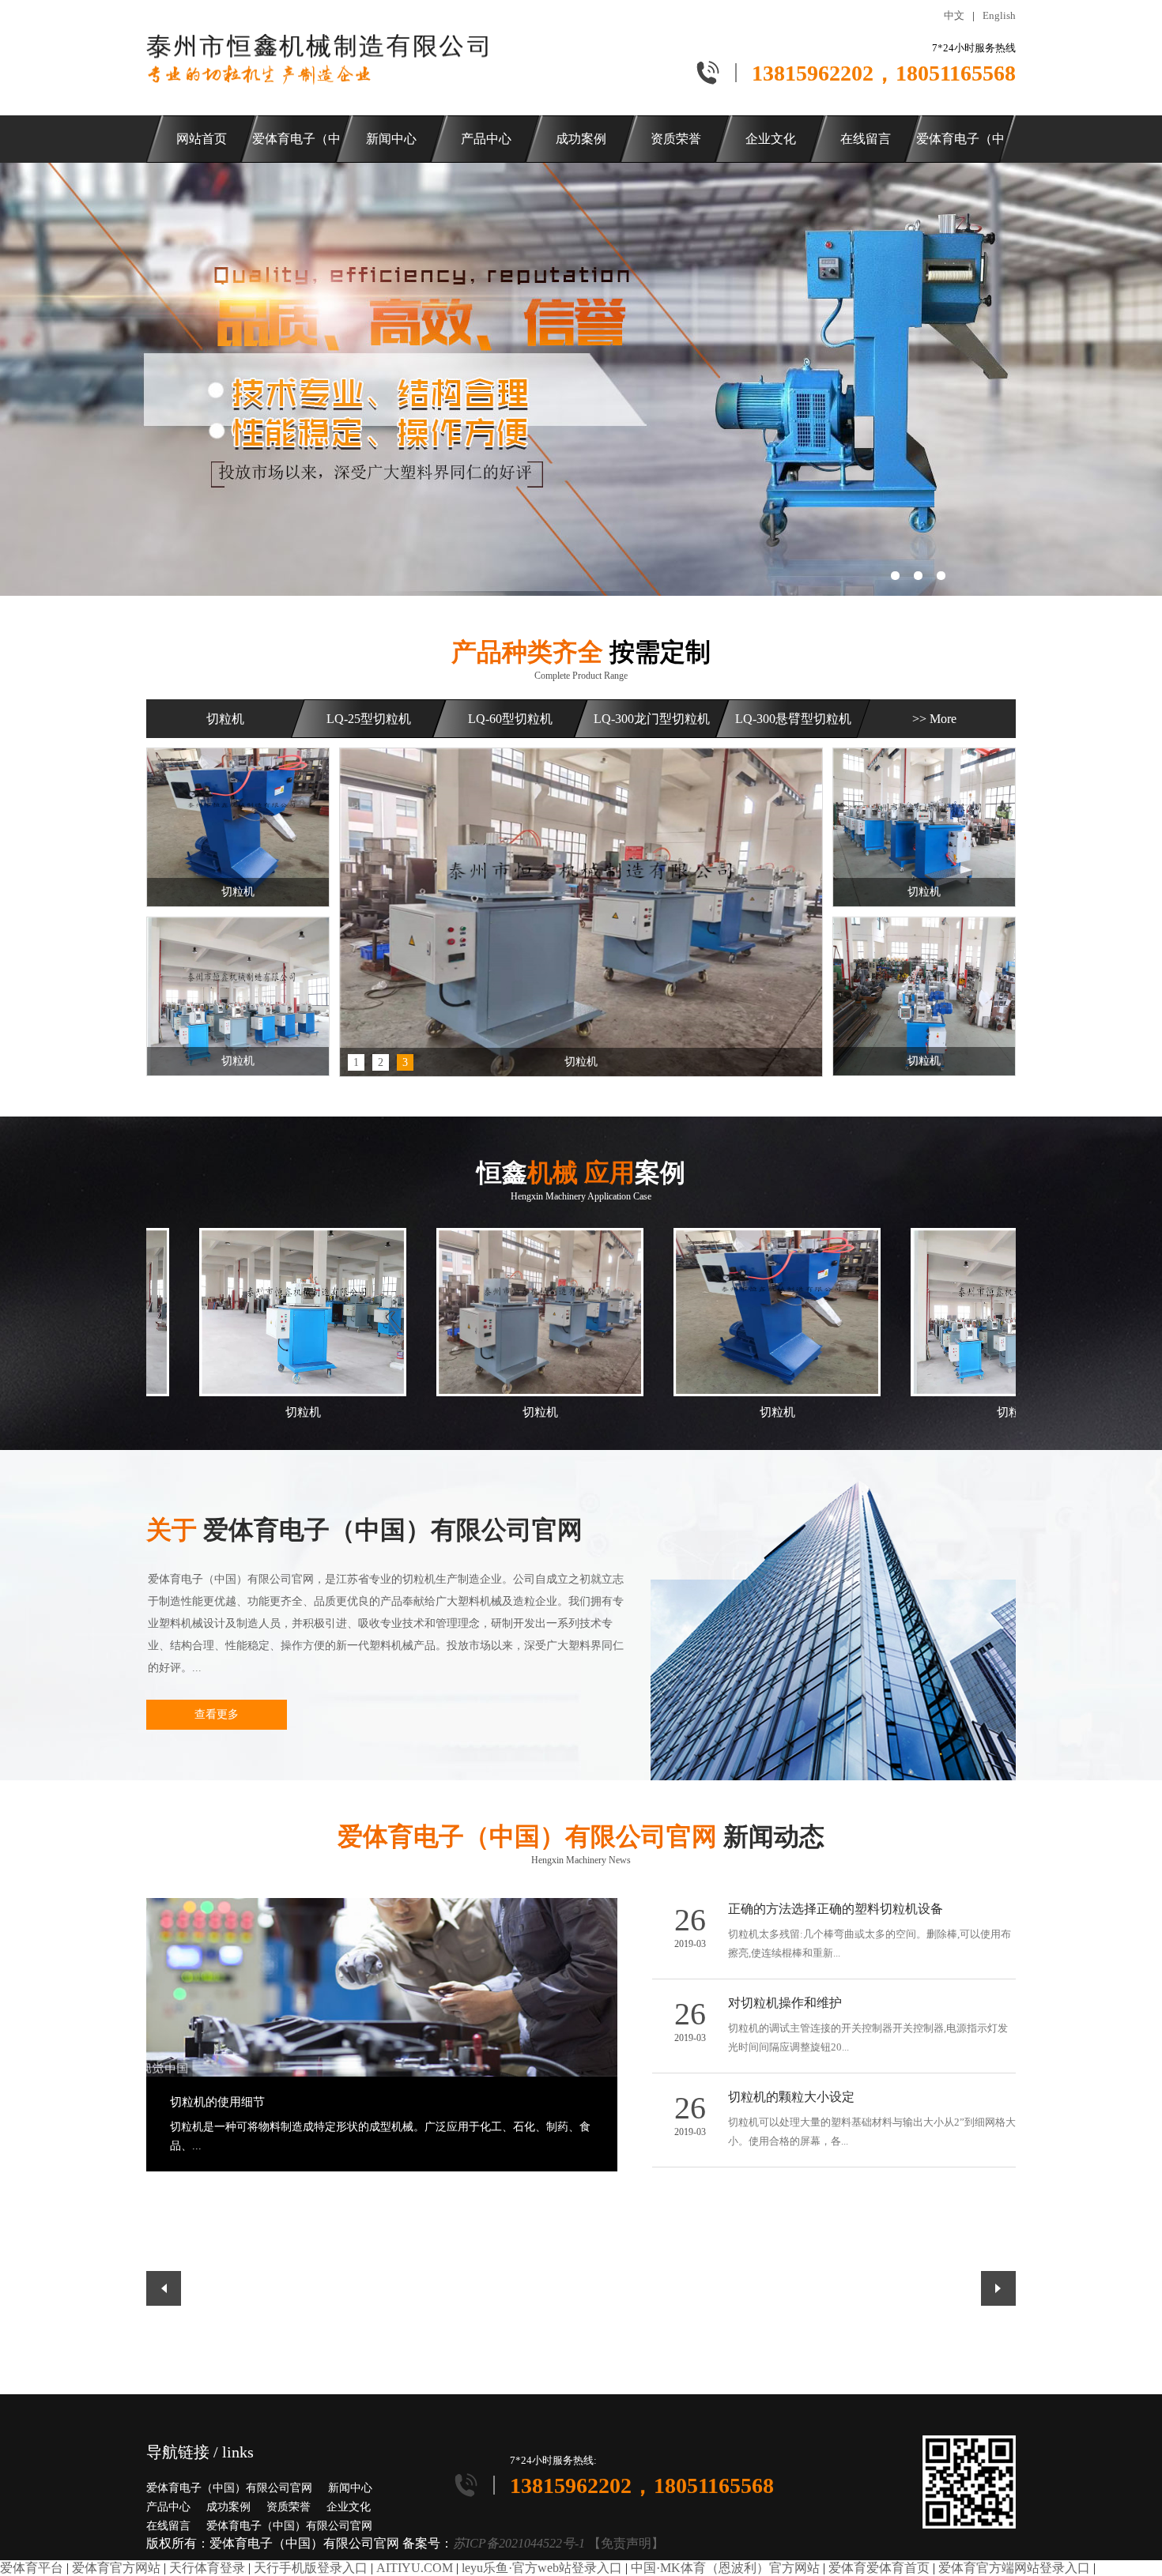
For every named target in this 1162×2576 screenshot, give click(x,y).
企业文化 (349, 2507)
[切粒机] (581, 912)
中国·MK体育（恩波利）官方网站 (725, 2568)
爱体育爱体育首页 (879, 2568)
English (999, 15)
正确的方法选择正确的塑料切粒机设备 (836, 1909)
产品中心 (168, 2507)
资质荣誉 (289, 2507)
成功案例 (228, 2507)
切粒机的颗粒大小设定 (791, 2097)
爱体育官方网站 (116, 2568)
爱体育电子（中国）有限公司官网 (229, 2488)
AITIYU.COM (415, 2568)
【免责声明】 (626, 2543)
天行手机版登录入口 (311, 2568)
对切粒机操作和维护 (785, 2003)
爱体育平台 (32, 2568)
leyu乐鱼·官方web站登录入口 (542, 2568)
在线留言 (168, 2526)
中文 (954, 15)
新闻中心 (350, 2488)
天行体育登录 (207, 2568)
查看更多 (217, 1714)
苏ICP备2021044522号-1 (519, 2543)
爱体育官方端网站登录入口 (1014, 2568)
